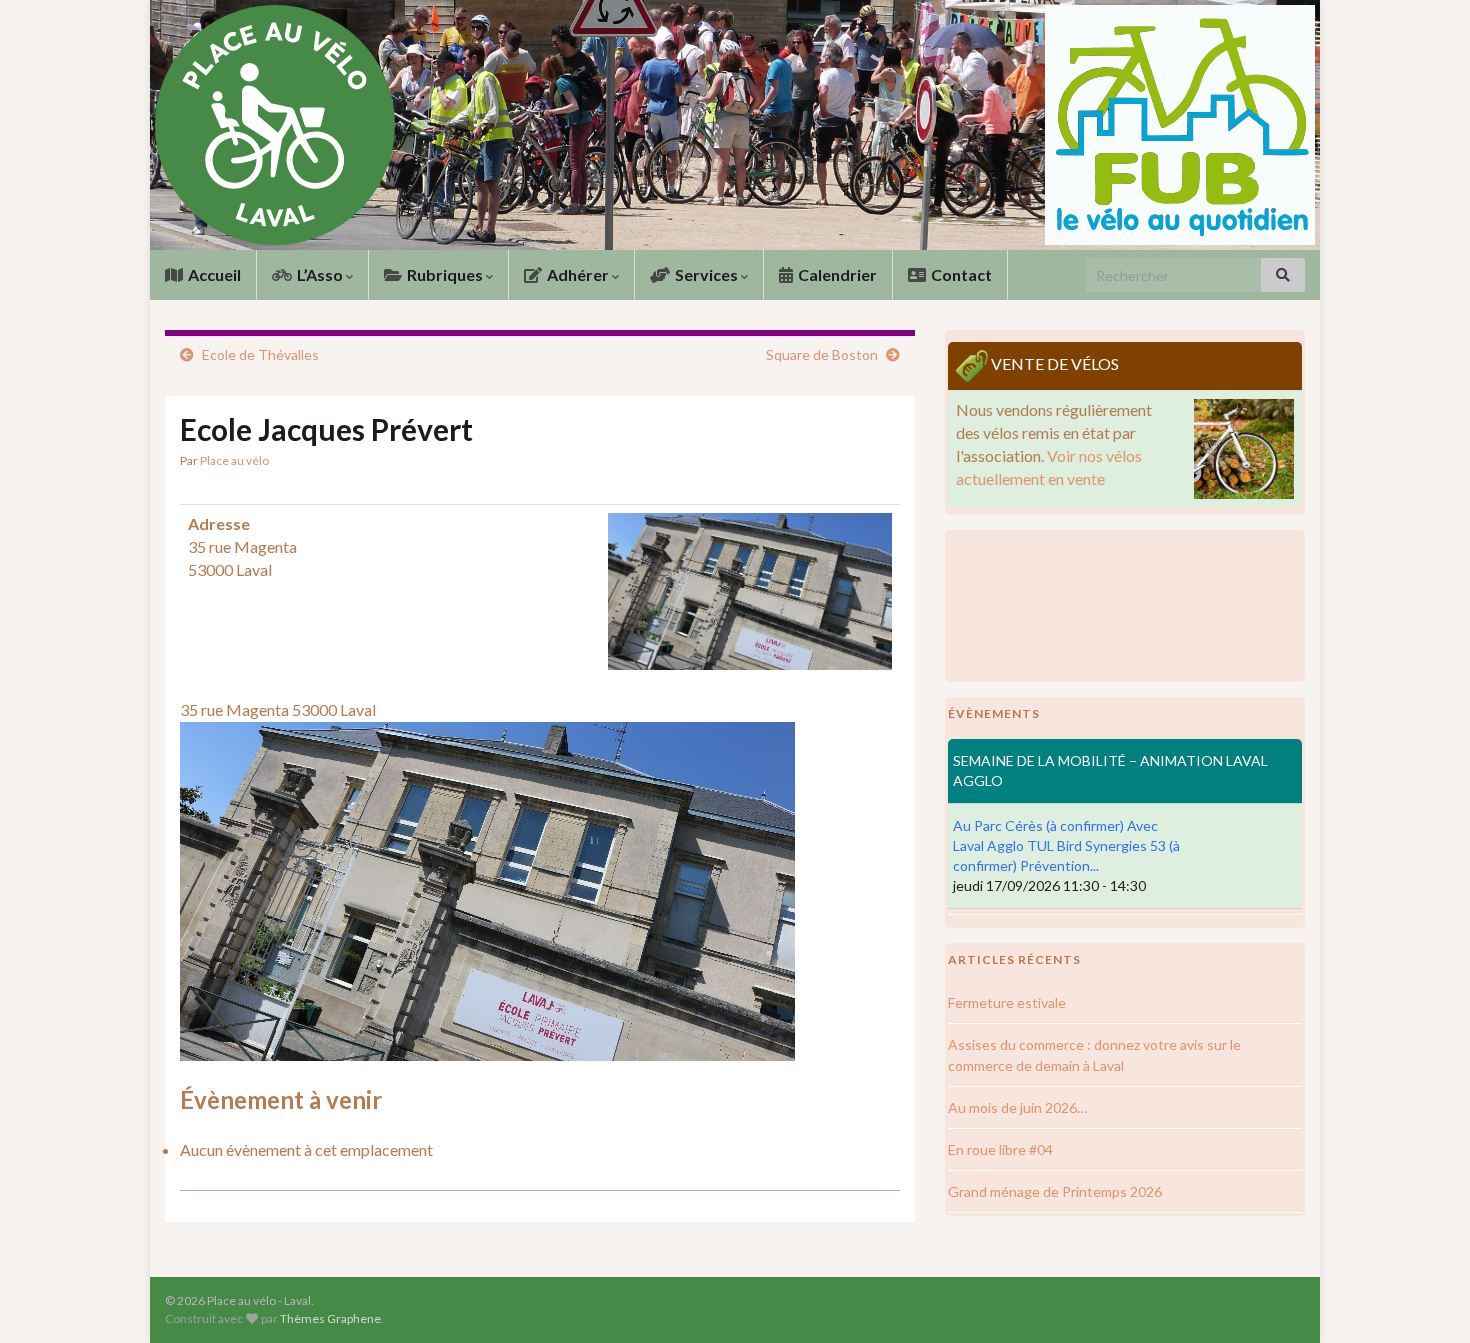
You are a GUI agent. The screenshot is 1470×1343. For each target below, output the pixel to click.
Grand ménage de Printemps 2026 (1055, 1191)
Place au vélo (234, 460)
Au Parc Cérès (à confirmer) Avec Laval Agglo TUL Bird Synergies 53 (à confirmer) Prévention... (1066, 845)
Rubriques (445, 274)
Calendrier (836, 274)
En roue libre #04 (1000, 1149)
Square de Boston (822, 354)
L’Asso (320, 274)
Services (706, 274)
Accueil (213, 274)
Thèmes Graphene (330, 1318)
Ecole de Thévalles (260, 354)
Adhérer (578, 274)
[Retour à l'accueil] (735, 125)
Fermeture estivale (1007, 1002)
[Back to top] (1425, 1298)
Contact (960, 274)
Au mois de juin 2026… (1017, 1107)
